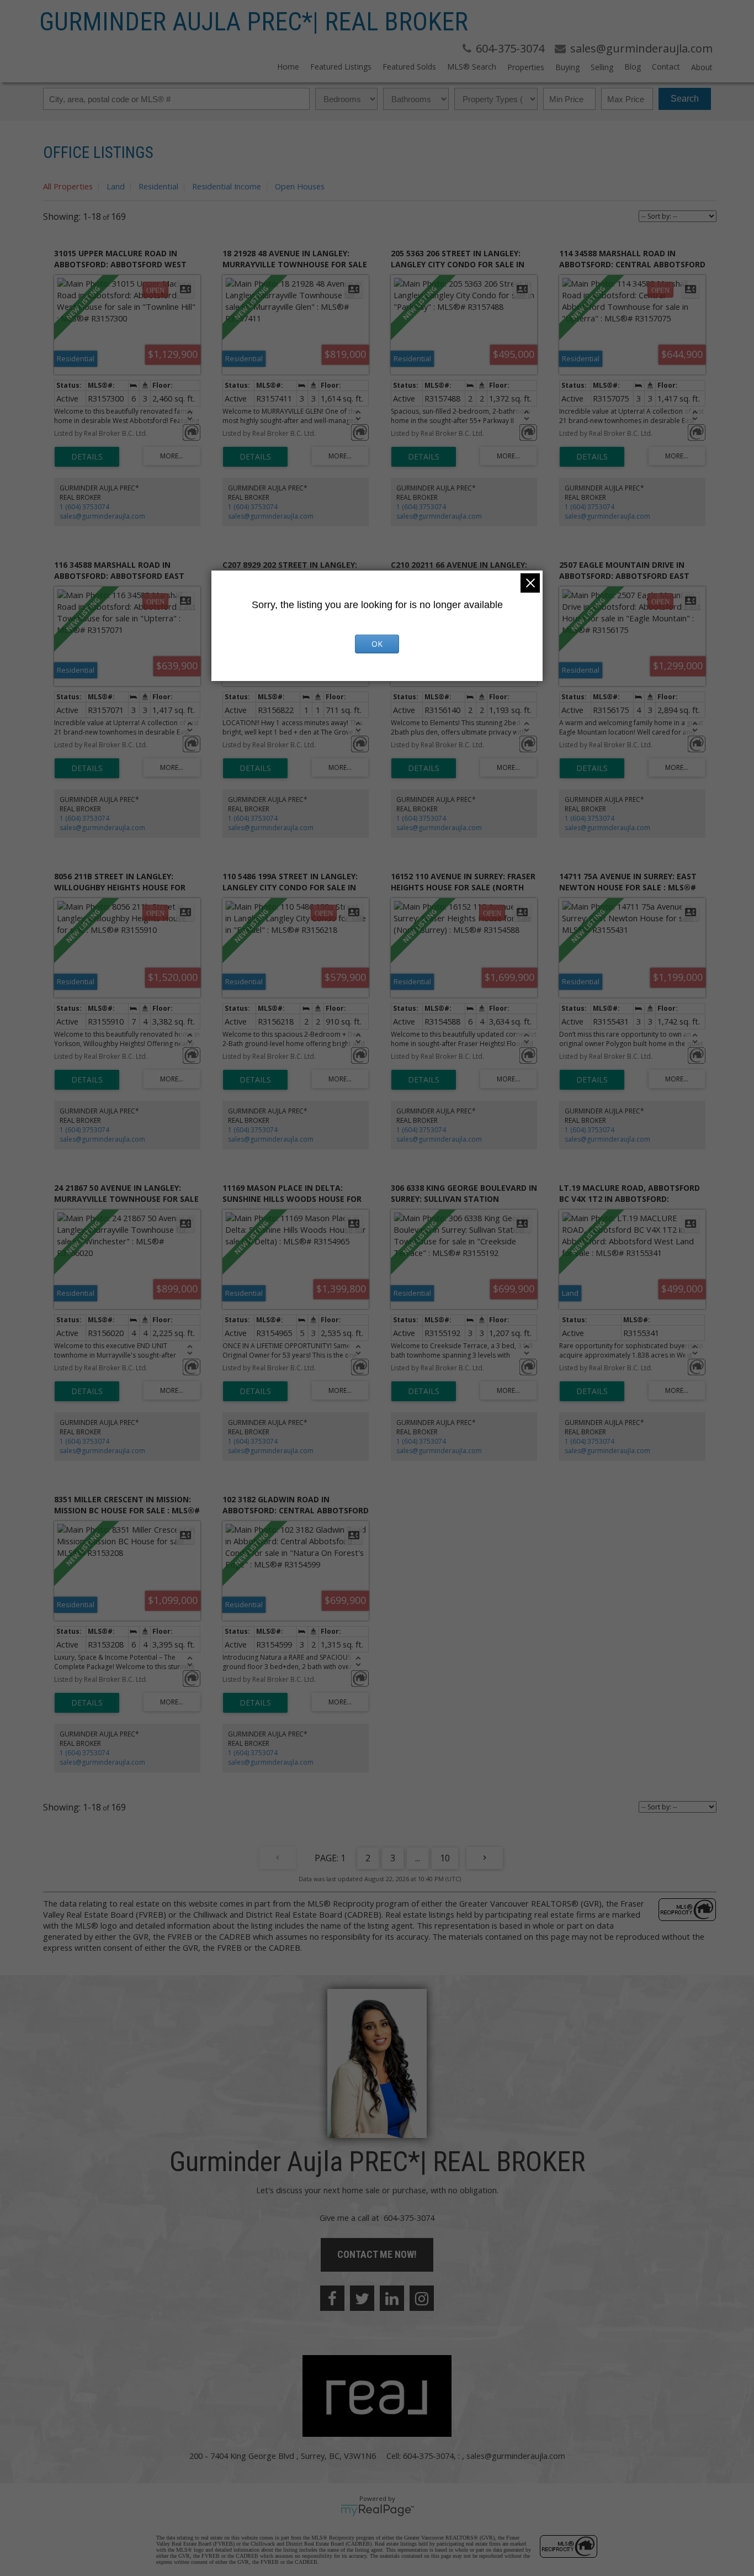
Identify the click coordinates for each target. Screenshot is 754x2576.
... (418, 1858)
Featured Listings (341, 67)
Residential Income (227, 186)
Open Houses (300, 186)
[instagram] (422, 2298)
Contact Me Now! (377, 2254)
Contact (666, 67)
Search (685, 99)
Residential (158, 186)
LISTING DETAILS (87, 457)
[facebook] (332, 2298)
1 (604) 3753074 (84, 507)
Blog (633, 67)
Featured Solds (409, 67)
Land (116, 186)
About (702, 67)
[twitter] (362, 2298)
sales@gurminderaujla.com (102, 516)
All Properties (68, 186)
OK (377, 644)
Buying (567, 67)
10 (445, 1858)
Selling (602, 67)
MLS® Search (472, 67)
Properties (526, 67)
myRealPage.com (377, 2510)
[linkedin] (392, 2298)
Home (288, 67)
